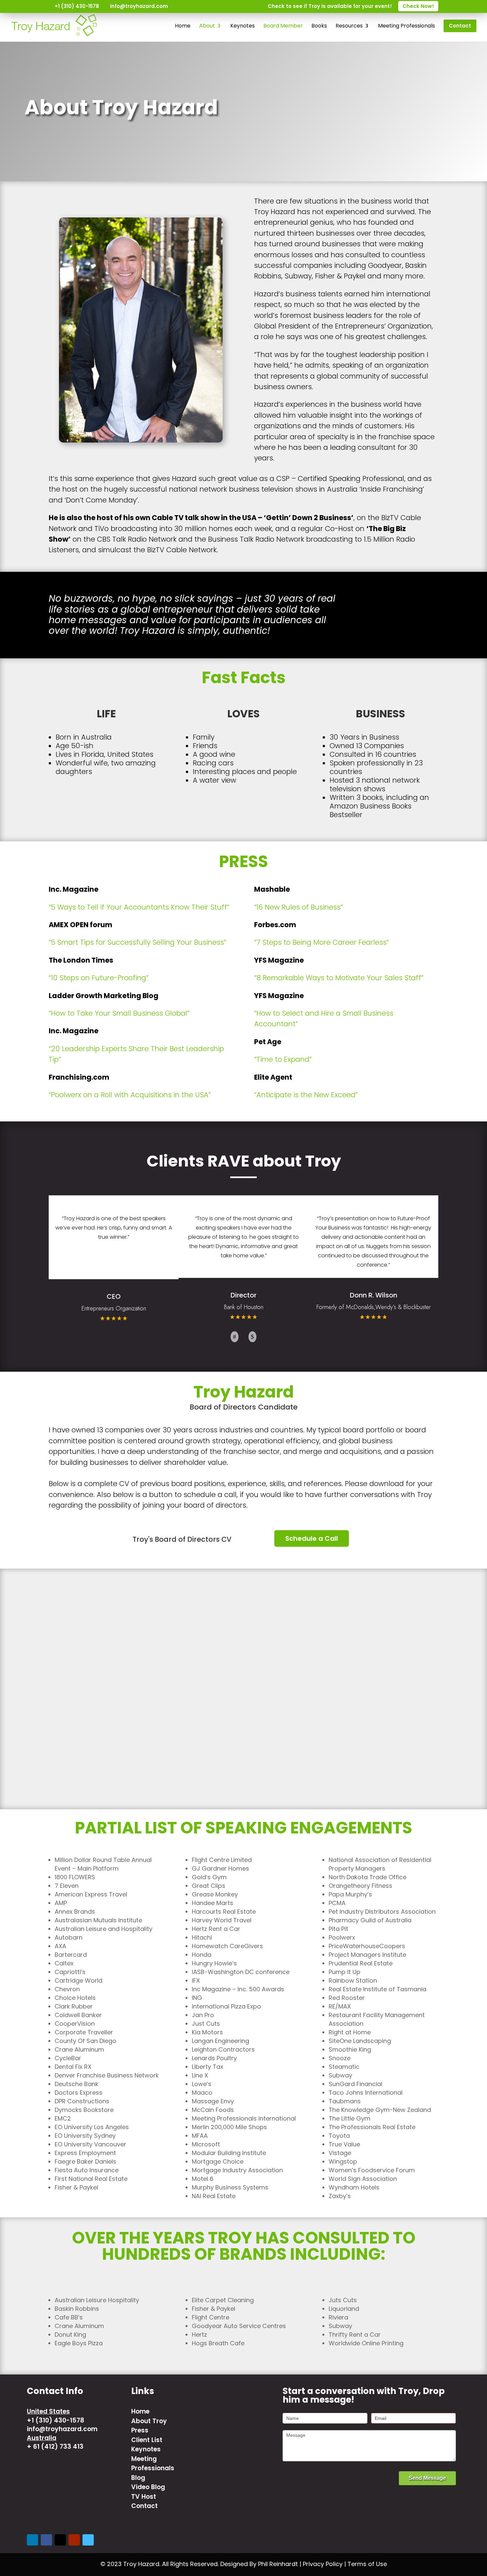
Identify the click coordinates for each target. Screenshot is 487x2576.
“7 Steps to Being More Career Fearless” (322, 942)
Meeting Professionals (153, 2464)
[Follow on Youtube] (74, 2540)
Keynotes (146, 2449)
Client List (147, 2440)
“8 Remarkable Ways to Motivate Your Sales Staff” (339, 978)
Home (140, 2411)
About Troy (149, 2421)
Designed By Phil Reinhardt (259, 2564)
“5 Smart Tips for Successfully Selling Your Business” (137, 942)
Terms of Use (367, 2564)
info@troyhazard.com (62, 2429)
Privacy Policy (323, 2564)
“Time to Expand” (283, 1059)
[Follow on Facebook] (46, 2540)
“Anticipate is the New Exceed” (306, 1095)
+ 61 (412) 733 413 (55, 2447)
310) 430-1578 (61, 2420)
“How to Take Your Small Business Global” (119, 1013)
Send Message (427, 2478)
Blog (138, 2478)
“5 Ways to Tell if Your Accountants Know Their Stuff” (139, 907)
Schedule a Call (312, 1538)
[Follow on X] (60, 2540)
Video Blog (148, 2487)
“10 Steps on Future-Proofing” (99, 978)
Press (140, 2430)
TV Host (144, 2497)
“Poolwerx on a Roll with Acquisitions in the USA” (130, 1095)
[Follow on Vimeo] (88, 2540)
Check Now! (418, 6)
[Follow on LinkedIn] (32, 2540)
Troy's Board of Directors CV (182, 1539)
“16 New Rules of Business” (298, 907)
